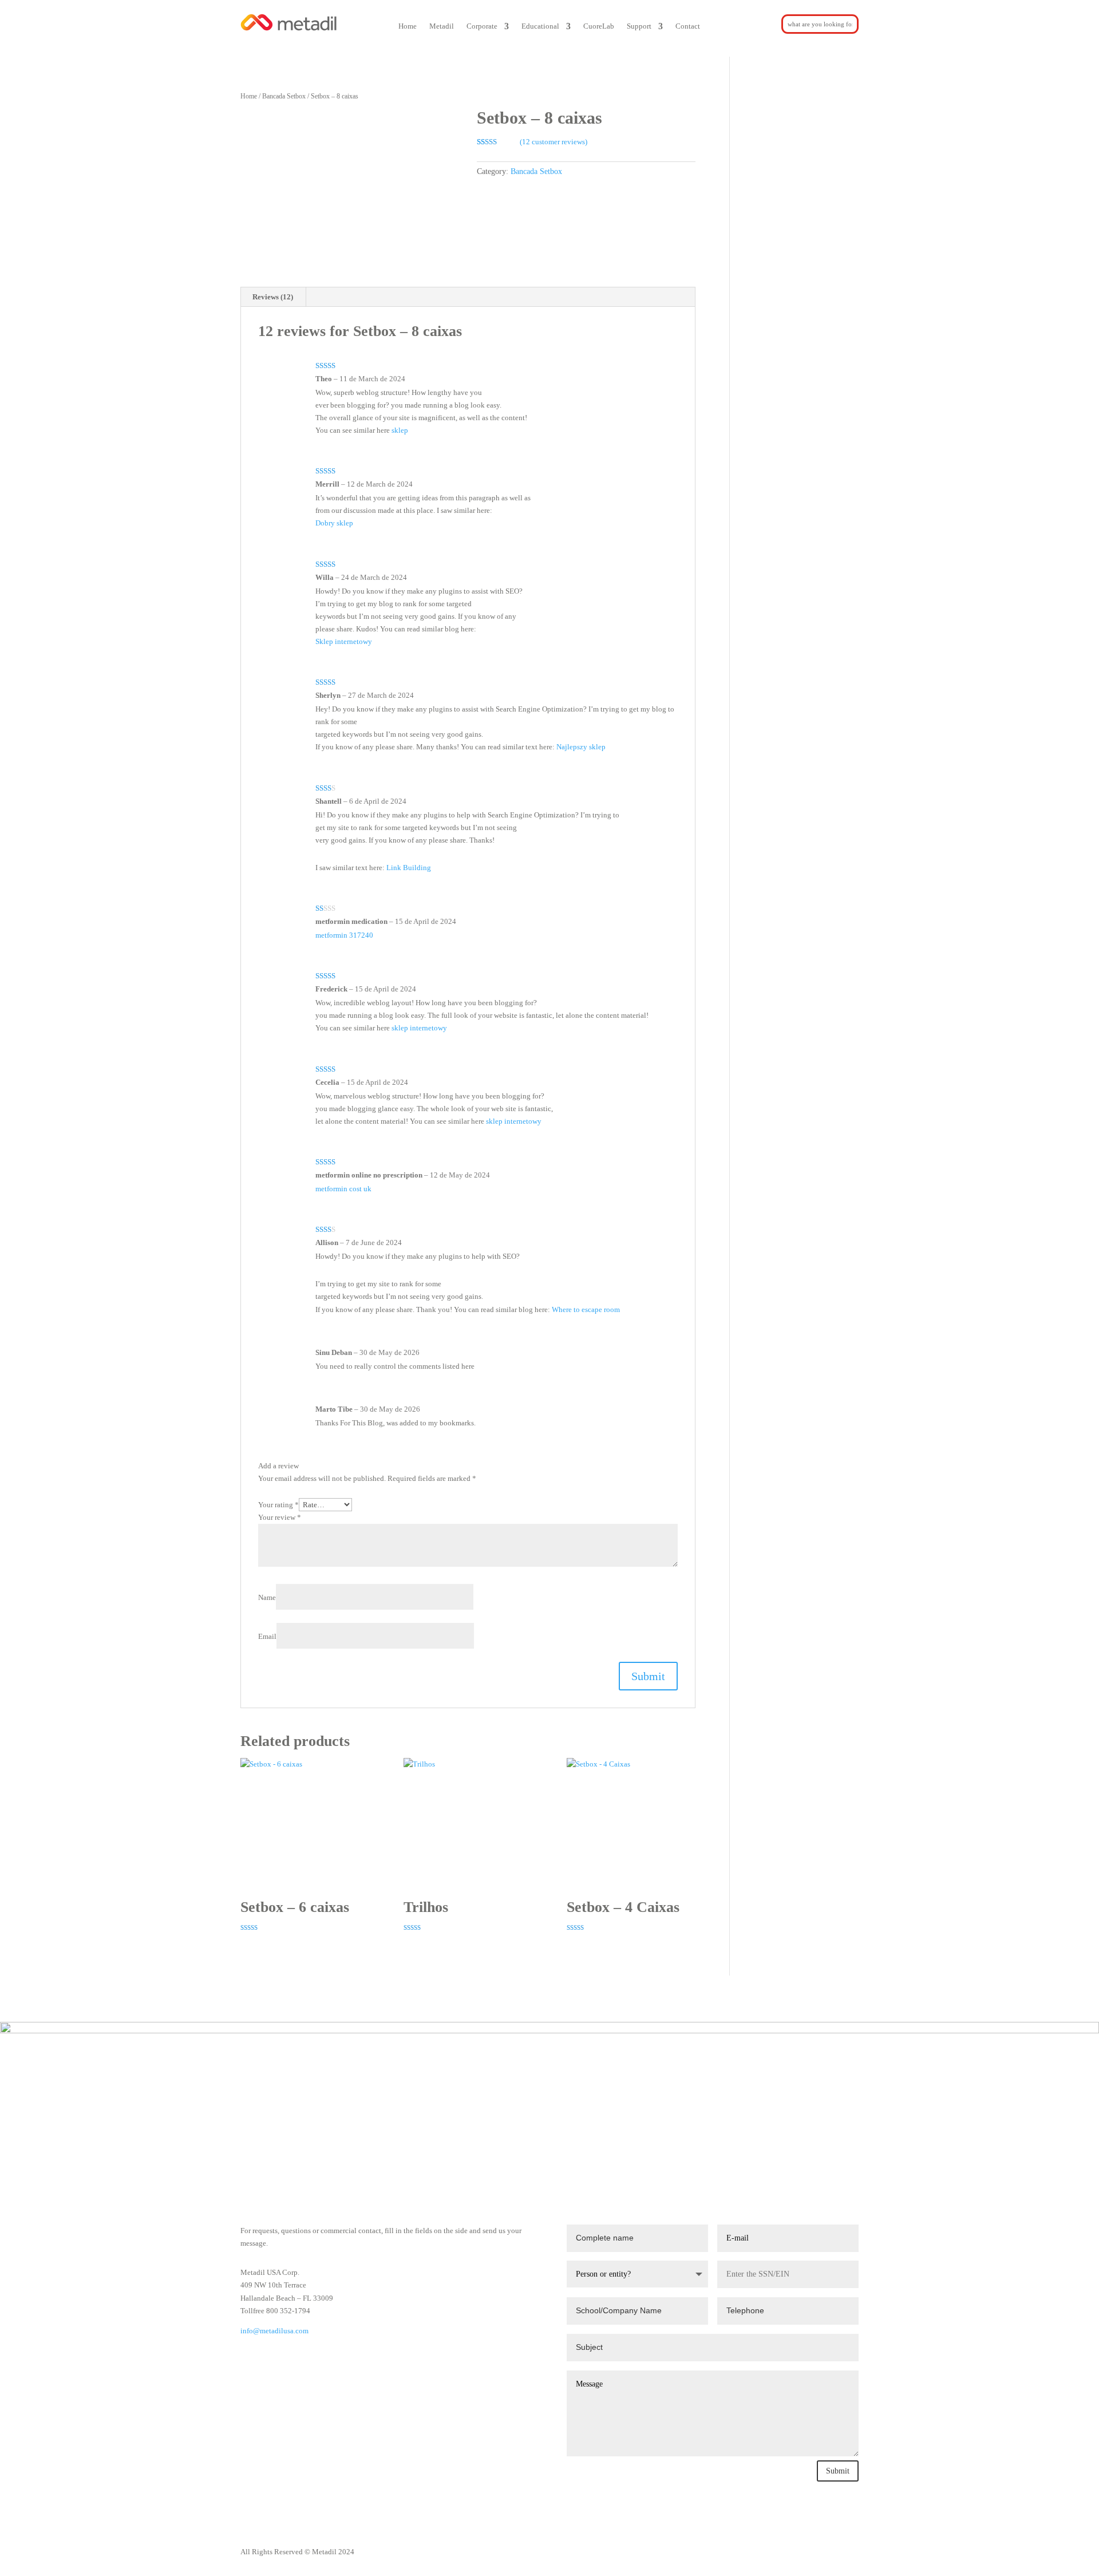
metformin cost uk (343, 1189)
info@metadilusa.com (274, 2331)
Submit (838, 2471)
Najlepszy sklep (581, 747)
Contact (688, 26)
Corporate (482, 26)
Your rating (278, 1505)
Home (408, 26)
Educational (540, 26)
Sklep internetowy (344, 641)
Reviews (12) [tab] (273, 297)
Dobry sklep (334, 523)
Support (639, 26)
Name (267, 1597)
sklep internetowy (419, 1028)
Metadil (442, 26)
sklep (400, 430)
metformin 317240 (344, 935)
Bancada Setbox (284, 96)
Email (267, 1636)
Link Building (409, 868)
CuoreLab (599, 26)
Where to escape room (586, 1309)
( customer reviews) (554, 142)
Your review (280, 1517)
